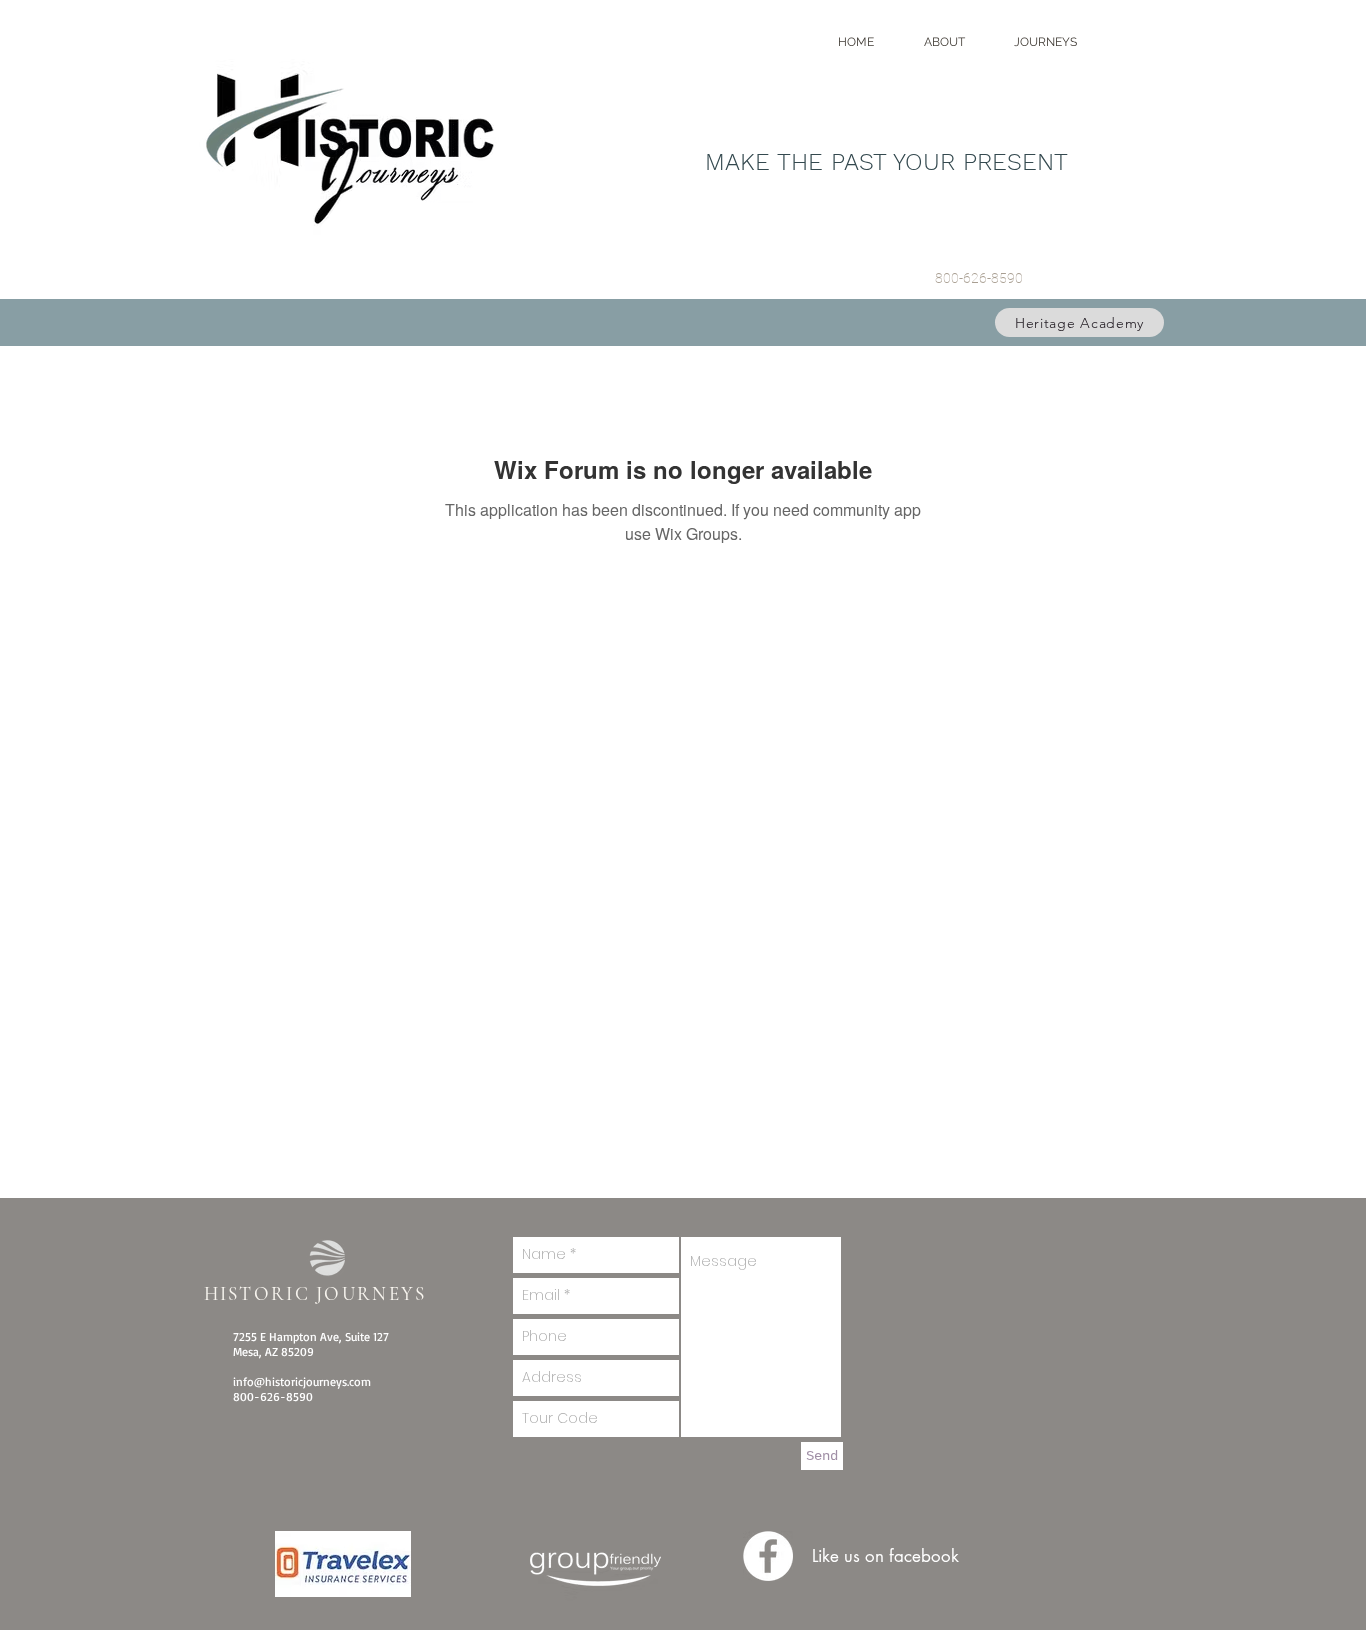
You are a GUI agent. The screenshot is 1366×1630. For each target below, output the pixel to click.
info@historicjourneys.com (302, 1381)
